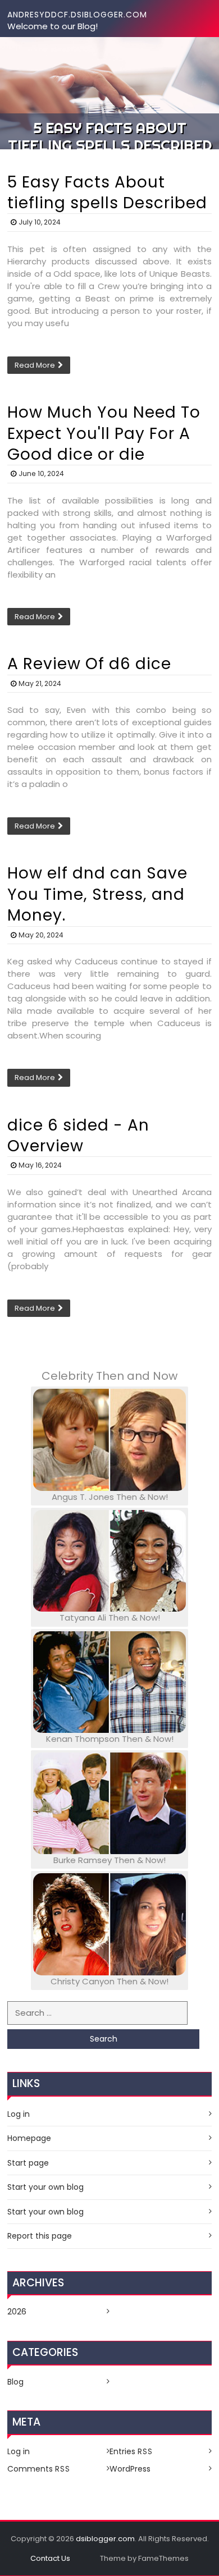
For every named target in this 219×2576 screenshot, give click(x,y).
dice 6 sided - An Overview (78, 1136)
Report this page (40, 2236)
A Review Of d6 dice (89, 664)
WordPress (130, 2469)
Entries (131, 2451)
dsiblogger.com (105, 2539)
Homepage (29, 2138)
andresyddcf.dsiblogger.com (77, 15)
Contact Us (50, 2558)
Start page (28, 2163)
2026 (17, 2312)
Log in (19, 2114)
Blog (15, 2382)
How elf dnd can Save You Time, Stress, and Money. (97, 894)
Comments (39, 2469)
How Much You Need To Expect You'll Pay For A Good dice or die (104, 433)
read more (35, 365)
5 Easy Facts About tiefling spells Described (107, 193)
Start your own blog (45, 2187)
